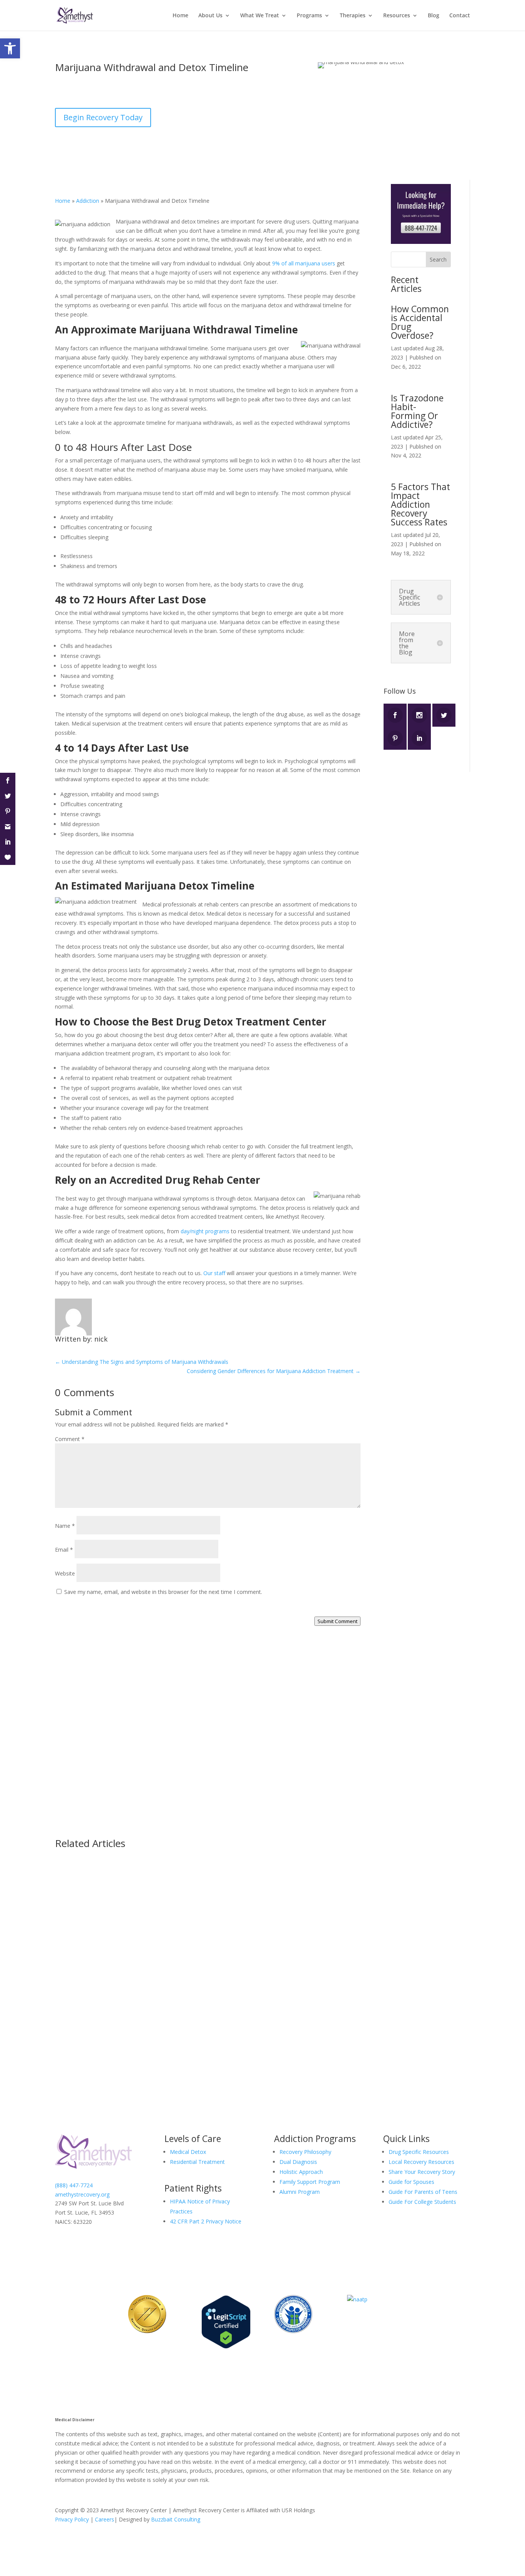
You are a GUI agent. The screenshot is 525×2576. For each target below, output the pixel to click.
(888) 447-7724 (260, 1766)
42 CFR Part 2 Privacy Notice (206, 2221)
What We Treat (260, 16)
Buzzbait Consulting (176, 2519)
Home (180, 16)
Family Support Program (310, 2182)
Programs (309, 16)
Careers (105, 2519)
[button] (10, 48)
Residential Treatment (197, 2162)
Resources (397, 16)
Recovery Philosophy (305, 2152)
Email (64, 1550)
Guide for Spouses (411, 2182)
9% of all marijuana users (303, 263)
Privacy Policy (72, 2519)
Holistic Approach (301, 2172)
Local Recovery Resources (421, 2162)
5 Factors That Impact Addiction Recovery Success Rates (420, 504)
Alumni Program (300, 2192)
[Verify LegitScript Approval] (226, 2347)
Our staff (214, 1273)
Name (65, 1526)
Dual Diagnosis (298, 2162)
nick (67, 92)
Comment (70, 1439)
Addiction (229, 92)
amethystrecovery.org (82, 2194)
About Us (210, 16)
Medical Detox (188, 2152)
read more (76, 1910)
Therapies (353, 16)
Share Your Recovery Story (422, 2172)
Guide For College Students (422, 2202)
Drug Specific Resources (419, 2152)
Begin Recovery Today (103, 117)
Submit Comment (337, 1621)
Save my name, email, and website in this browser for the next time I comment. (163, 1592)
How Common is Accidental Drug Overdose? (420, 322)
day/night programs (205, 1231)
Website (65, 1573)
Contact (460, 16)
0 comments (262, 92)
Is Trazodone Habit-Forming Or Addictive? (417, 411)
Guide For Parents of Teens (423, 2192)
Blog (434, 16)
